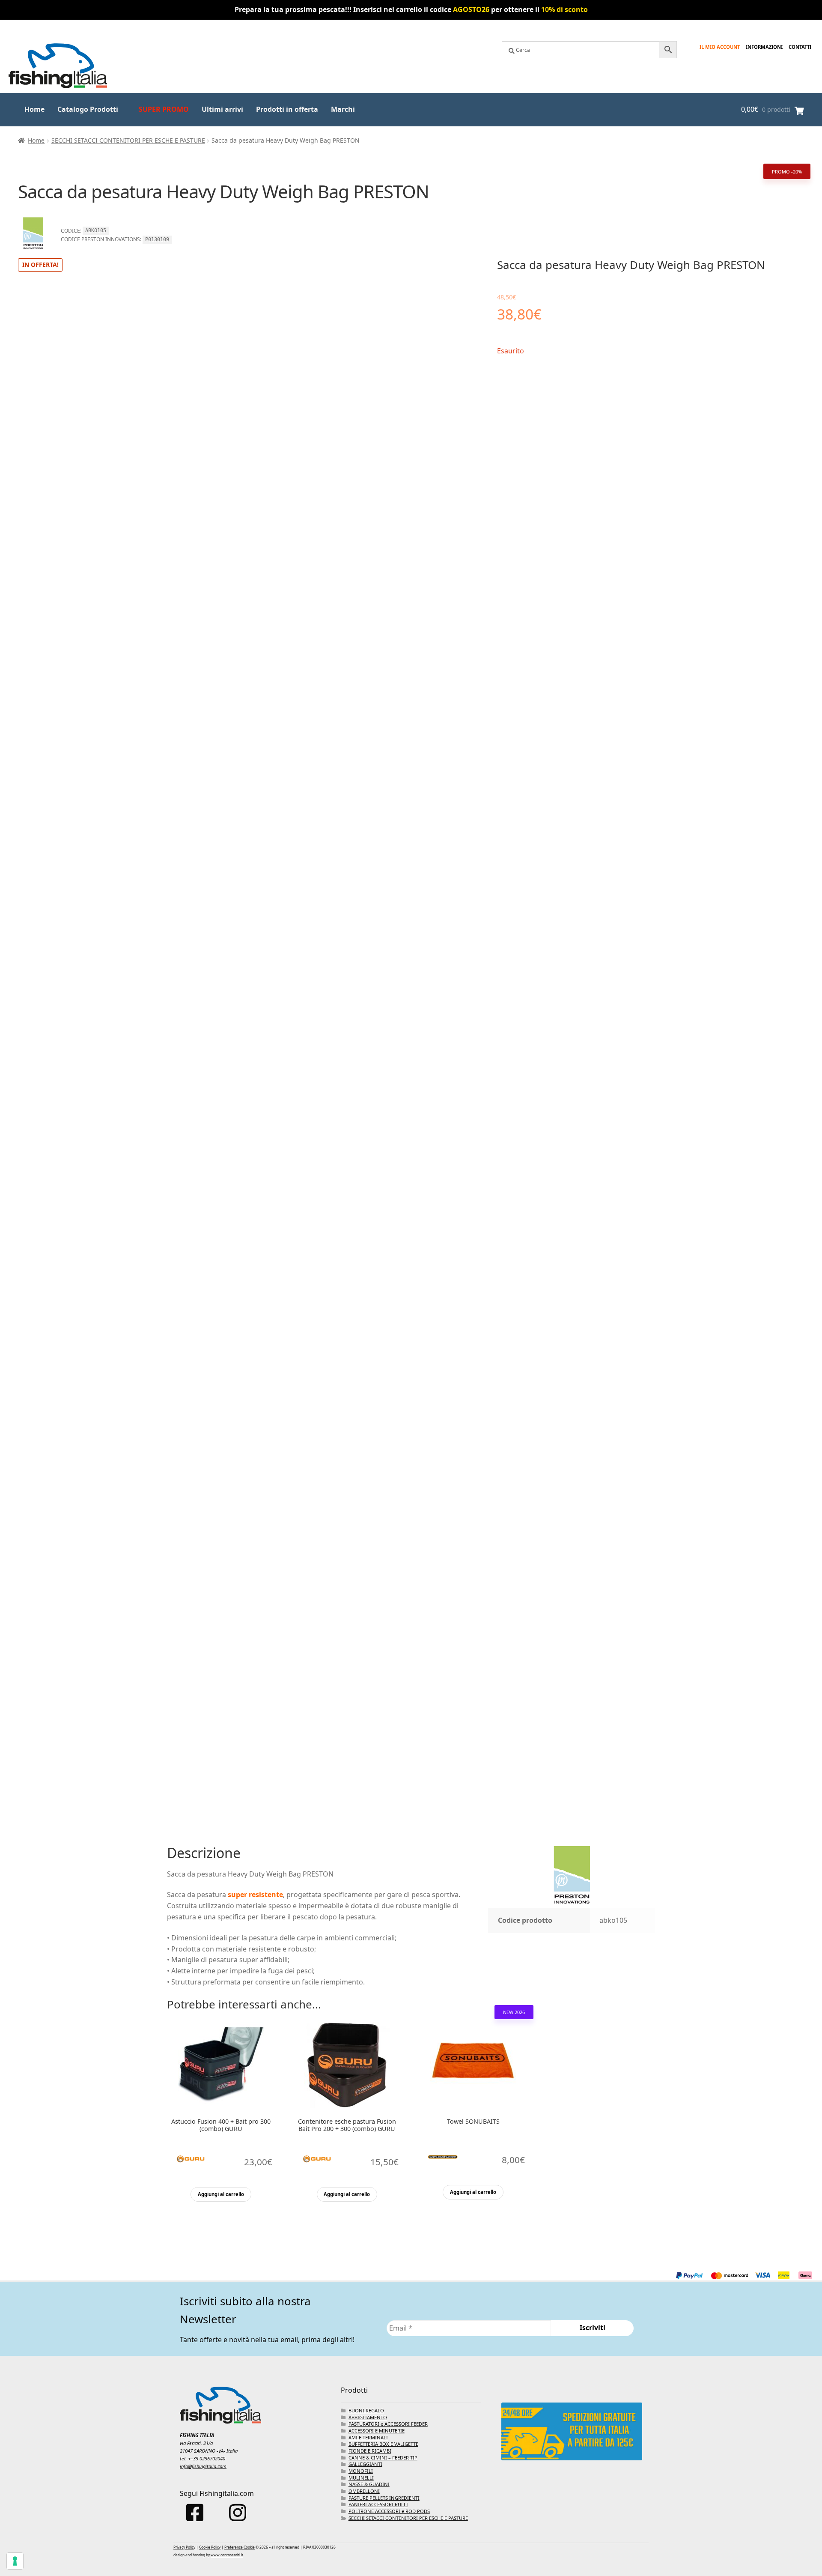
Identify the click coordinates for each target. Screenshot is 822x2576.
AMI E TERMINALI (368, 2437)
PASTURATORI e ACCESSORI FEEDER (388, 2424)
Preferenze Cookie (240, 2547)
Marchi (343, 109)
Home (34, 109)
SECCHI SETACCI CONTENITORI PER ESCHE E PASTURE (128, 140)
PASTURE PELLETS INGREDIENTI (384, 2498)
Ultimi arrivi (222, 109)
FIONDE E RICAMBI (370, 2451)
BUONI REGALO (366, 2410)
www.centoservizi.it (227, 2555)
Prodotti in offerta (287, 109)
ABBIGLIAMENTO (368, 2417)
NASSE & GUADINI (369, 2484)
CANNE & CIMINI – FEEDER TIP (383, 2458)
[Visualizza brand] (33, 252)
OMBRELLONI (364, 2491)
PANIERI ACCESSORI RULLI (378, 2504)
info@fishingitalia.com (203, 2466)
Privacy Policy (184, 2547)
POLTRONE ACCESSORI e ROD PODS (389, 2511)
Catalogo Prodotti (88, 109)
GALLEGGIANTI (365, 2464)
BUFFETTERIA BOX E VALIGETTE (383, 2444)
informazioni (764, 47)
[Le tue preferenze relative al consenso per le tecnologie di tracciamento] (15, 2561)
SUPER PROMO (164, 109)
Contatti (800, 47)
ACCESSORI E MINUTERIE (377, 2431)
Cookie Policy (210, 2547)
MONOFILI (361, 2471)
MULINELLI (361, 2478)
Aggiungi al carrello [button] (221, 2194)
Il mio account (720, 47)
